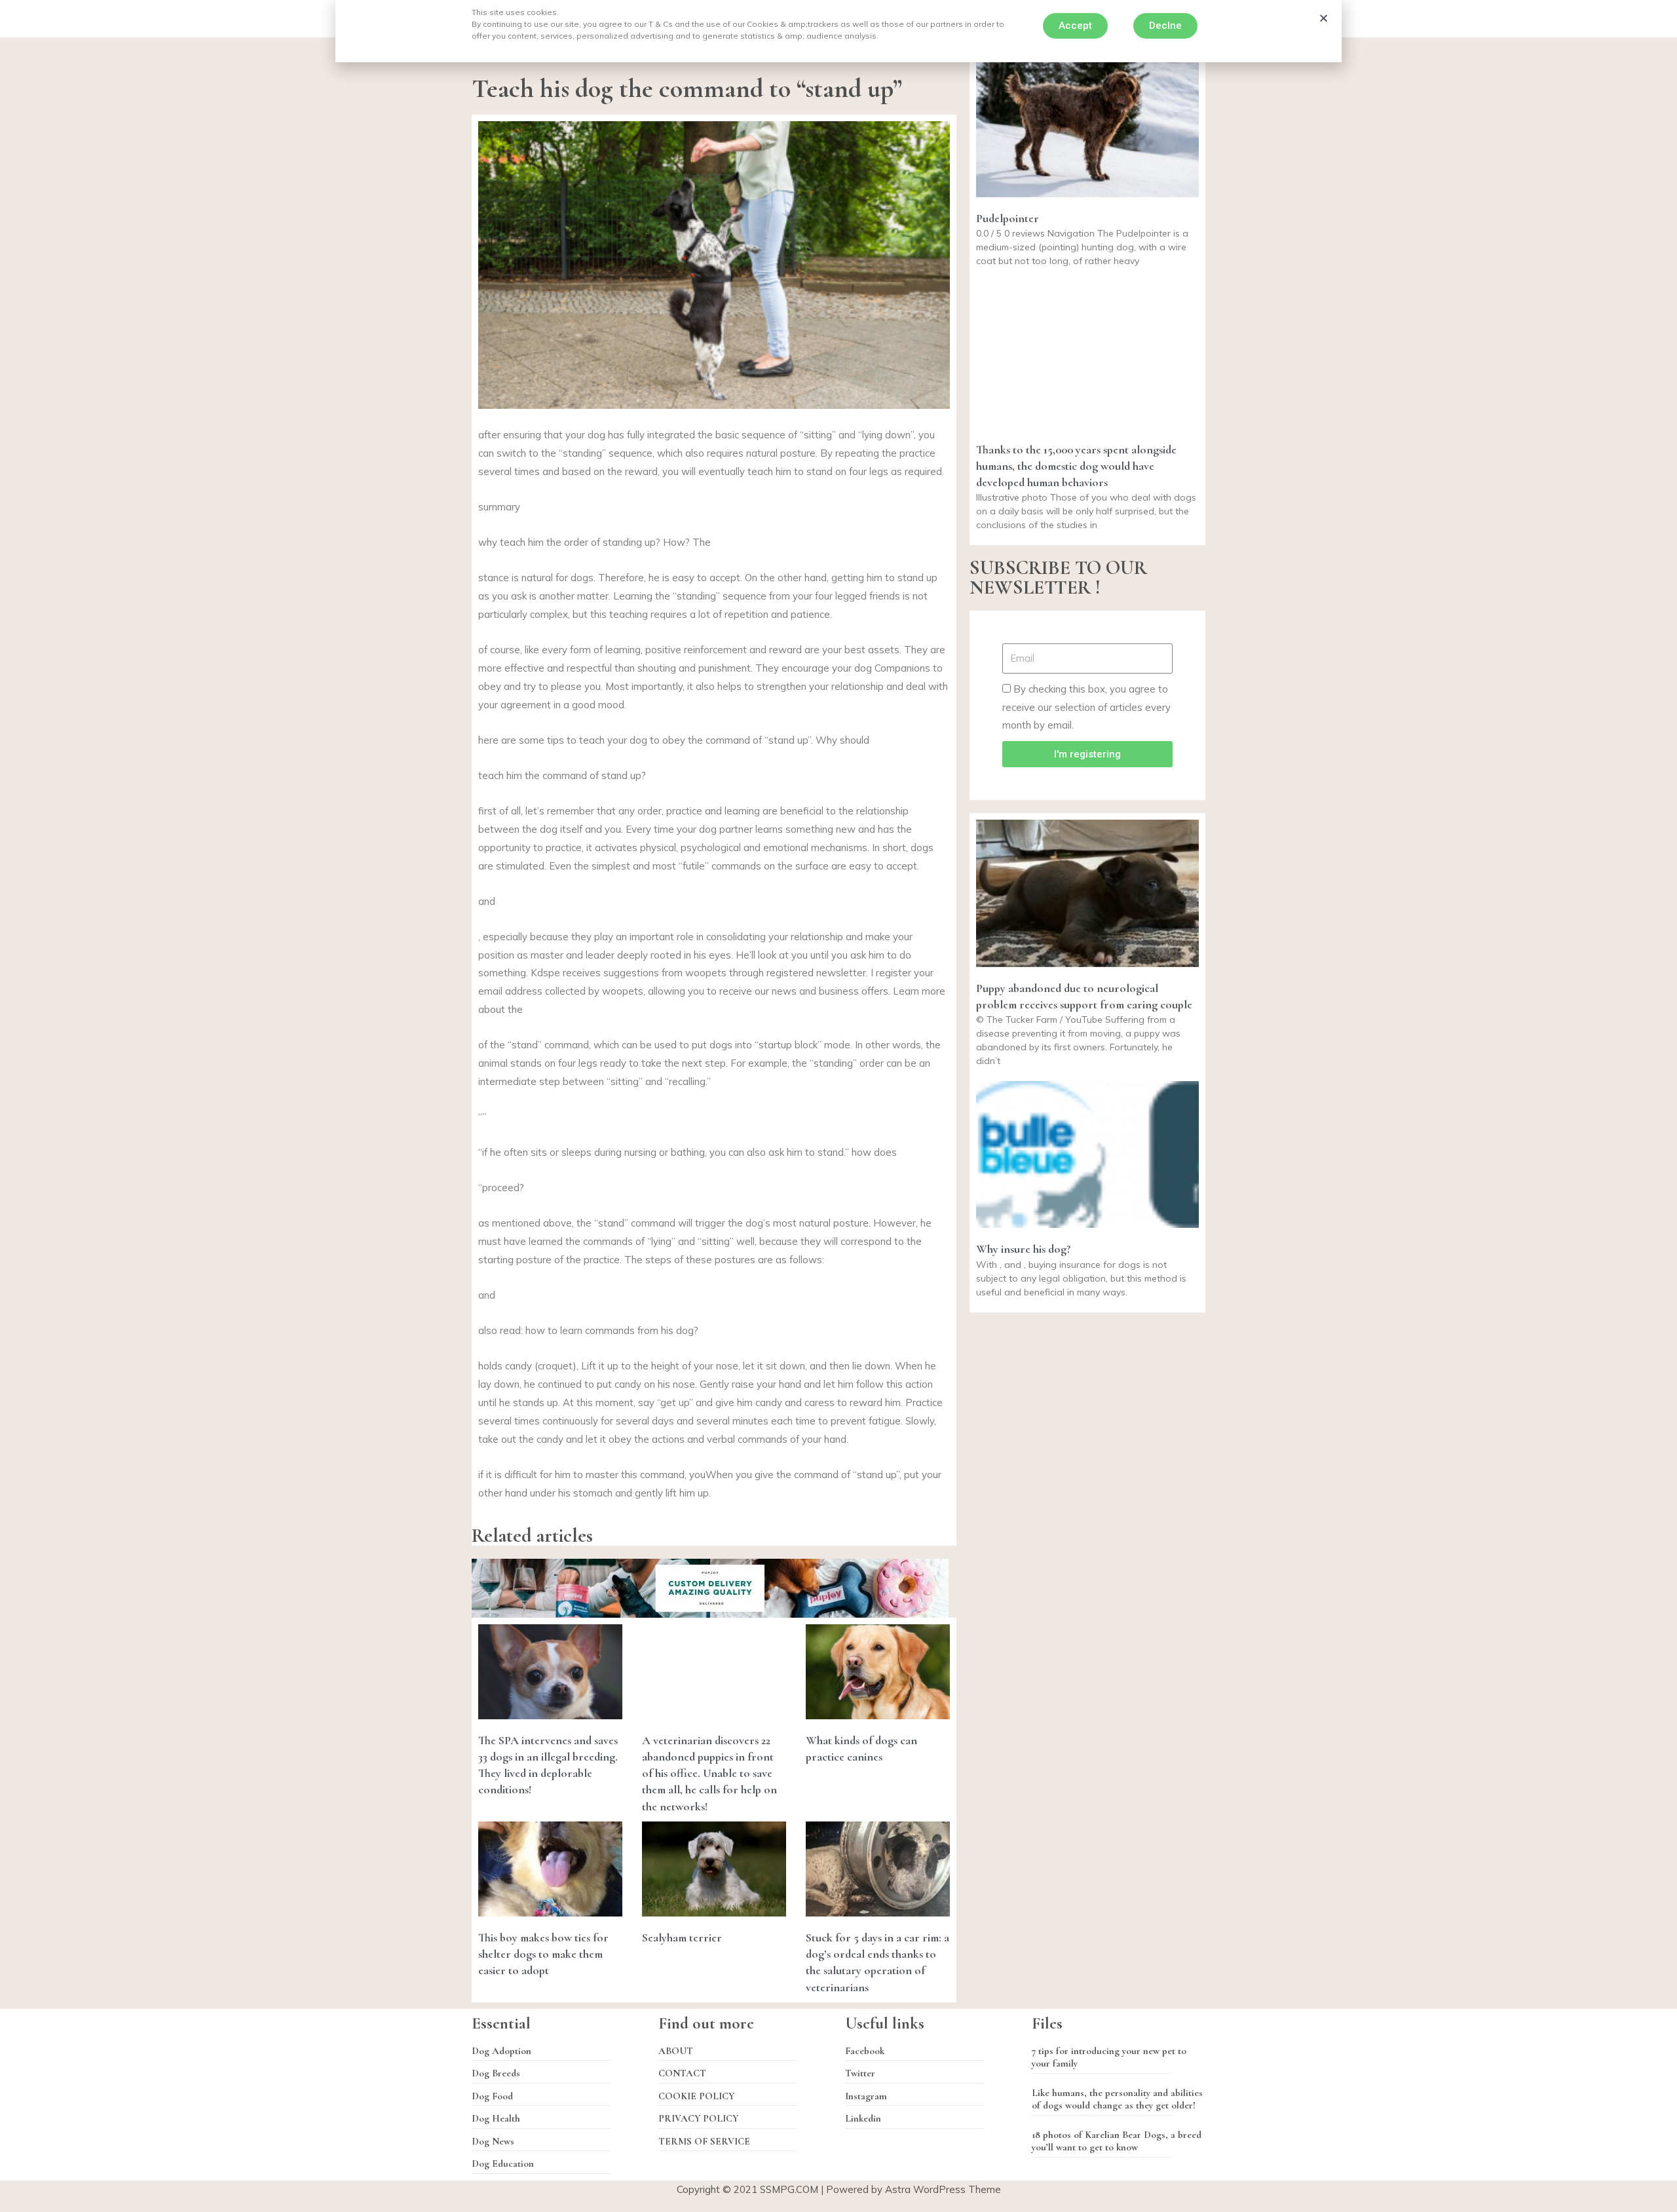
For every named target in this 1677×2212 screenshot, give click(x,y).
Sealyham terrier (682, 1937)
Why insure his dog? (1024, 1249)
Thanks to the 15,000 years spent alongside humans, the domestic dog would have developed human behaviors (1076, 466)
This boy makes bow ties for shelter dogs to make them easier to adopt (543, 1954)
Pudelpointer (1008, 218)
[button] (1075, 26)
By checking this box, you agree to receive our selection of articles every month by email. (1086, 707)
